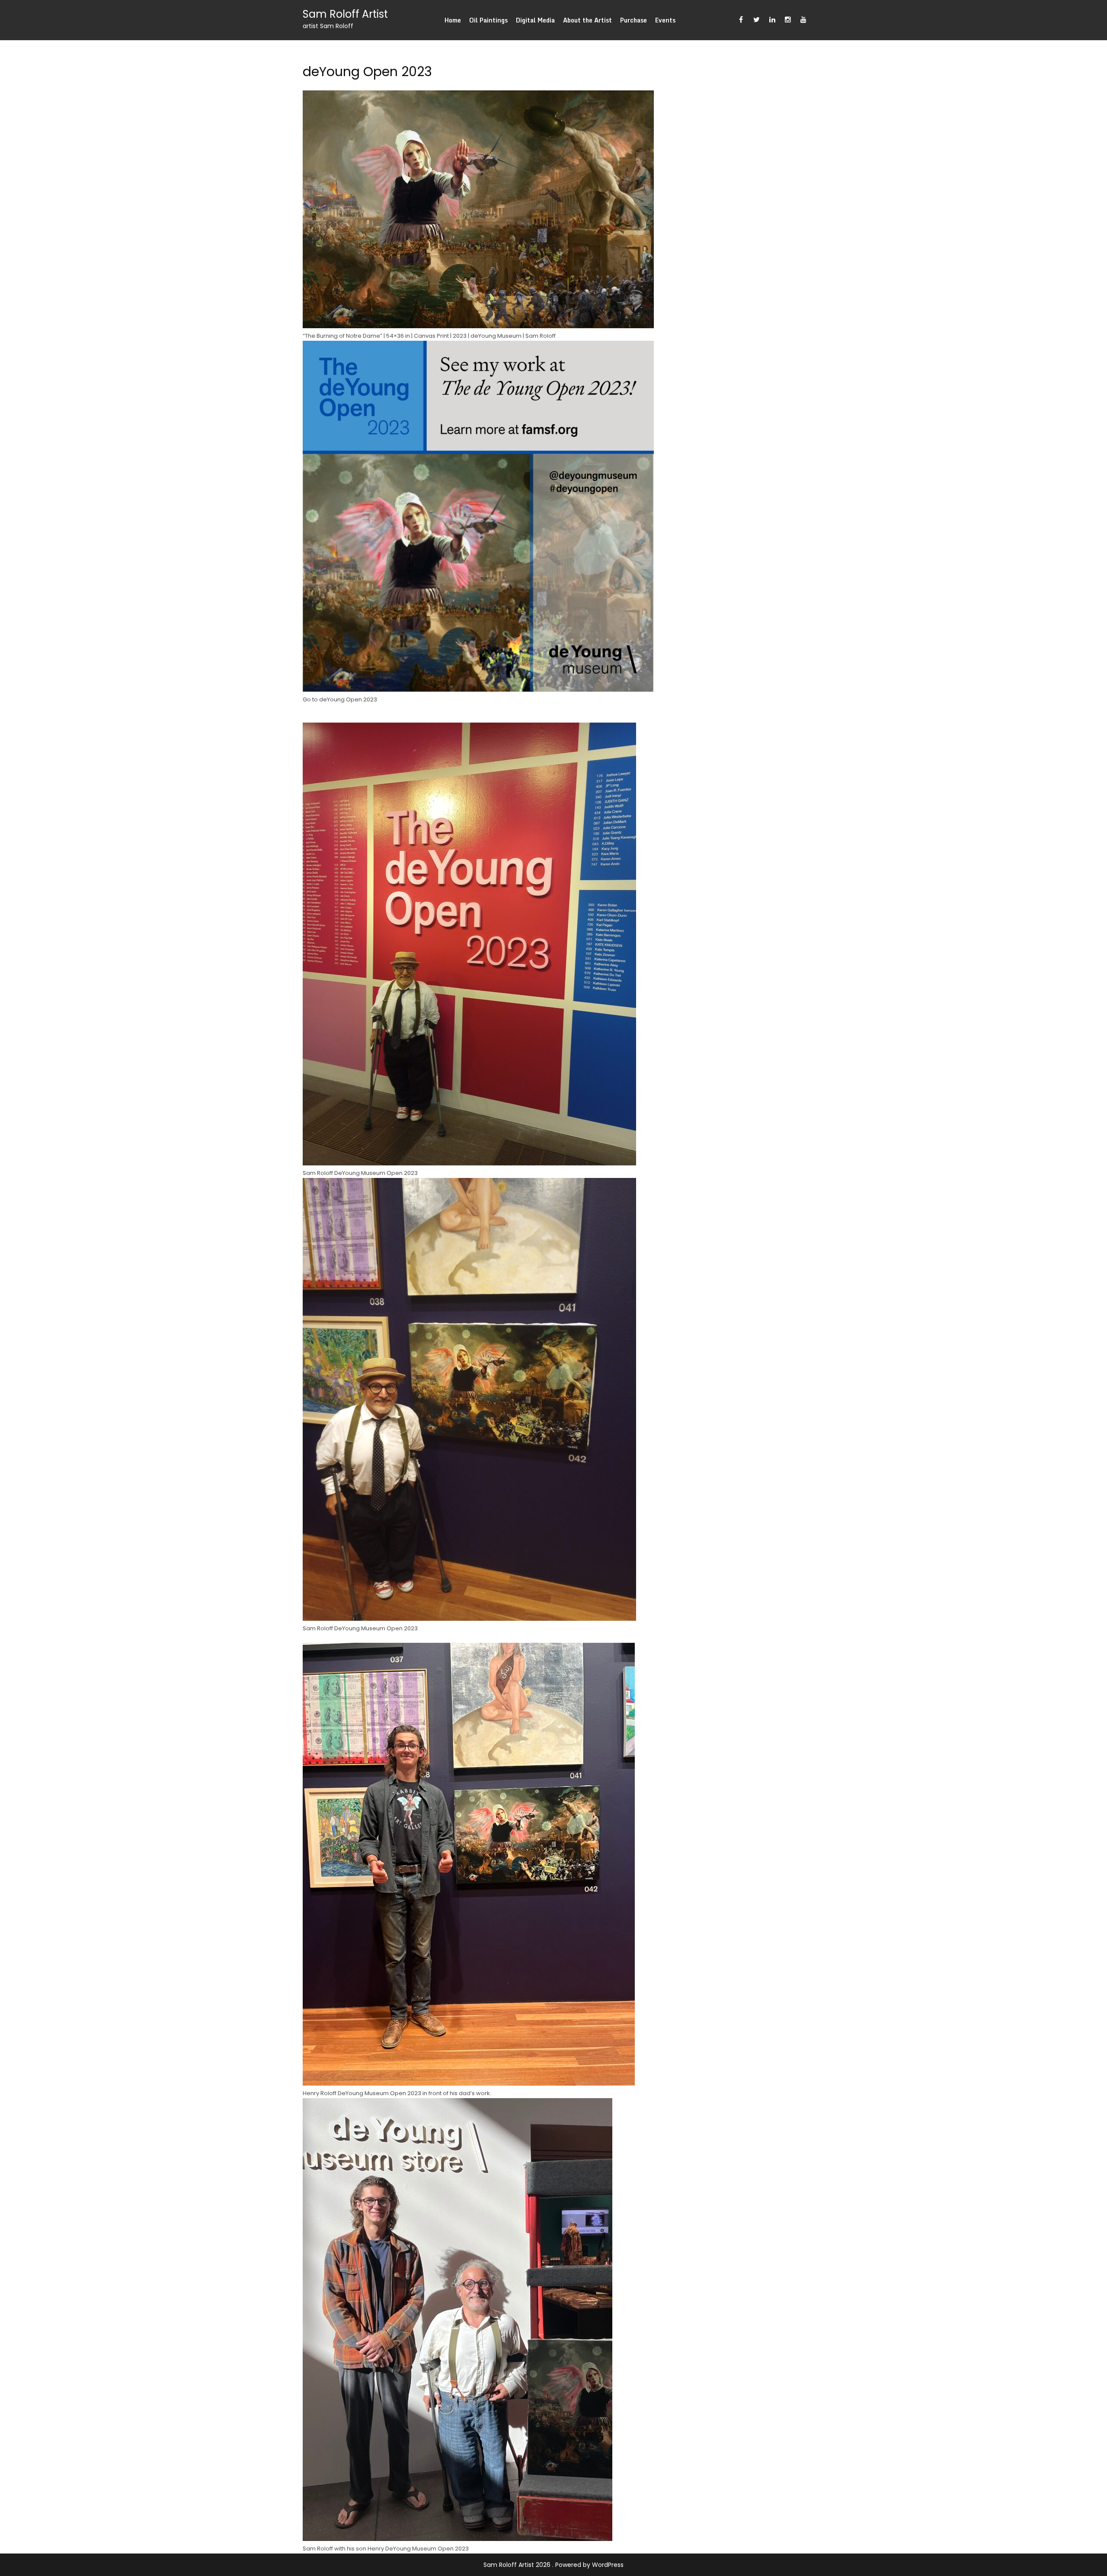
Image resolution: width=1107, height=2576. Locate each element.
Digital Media (535, 20)
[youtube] (803, 20)
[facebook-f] (741, 20)
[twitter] (757, 20)
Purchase (633, 20)
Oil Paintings (488, 20)
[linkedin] (772, 20)
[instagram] (788, 20)
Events (665, 20)
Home (453, 20)
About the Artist (587, 20)
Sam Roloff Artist (345, 14)
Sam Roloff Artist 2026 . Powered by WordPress (553, 2565)
